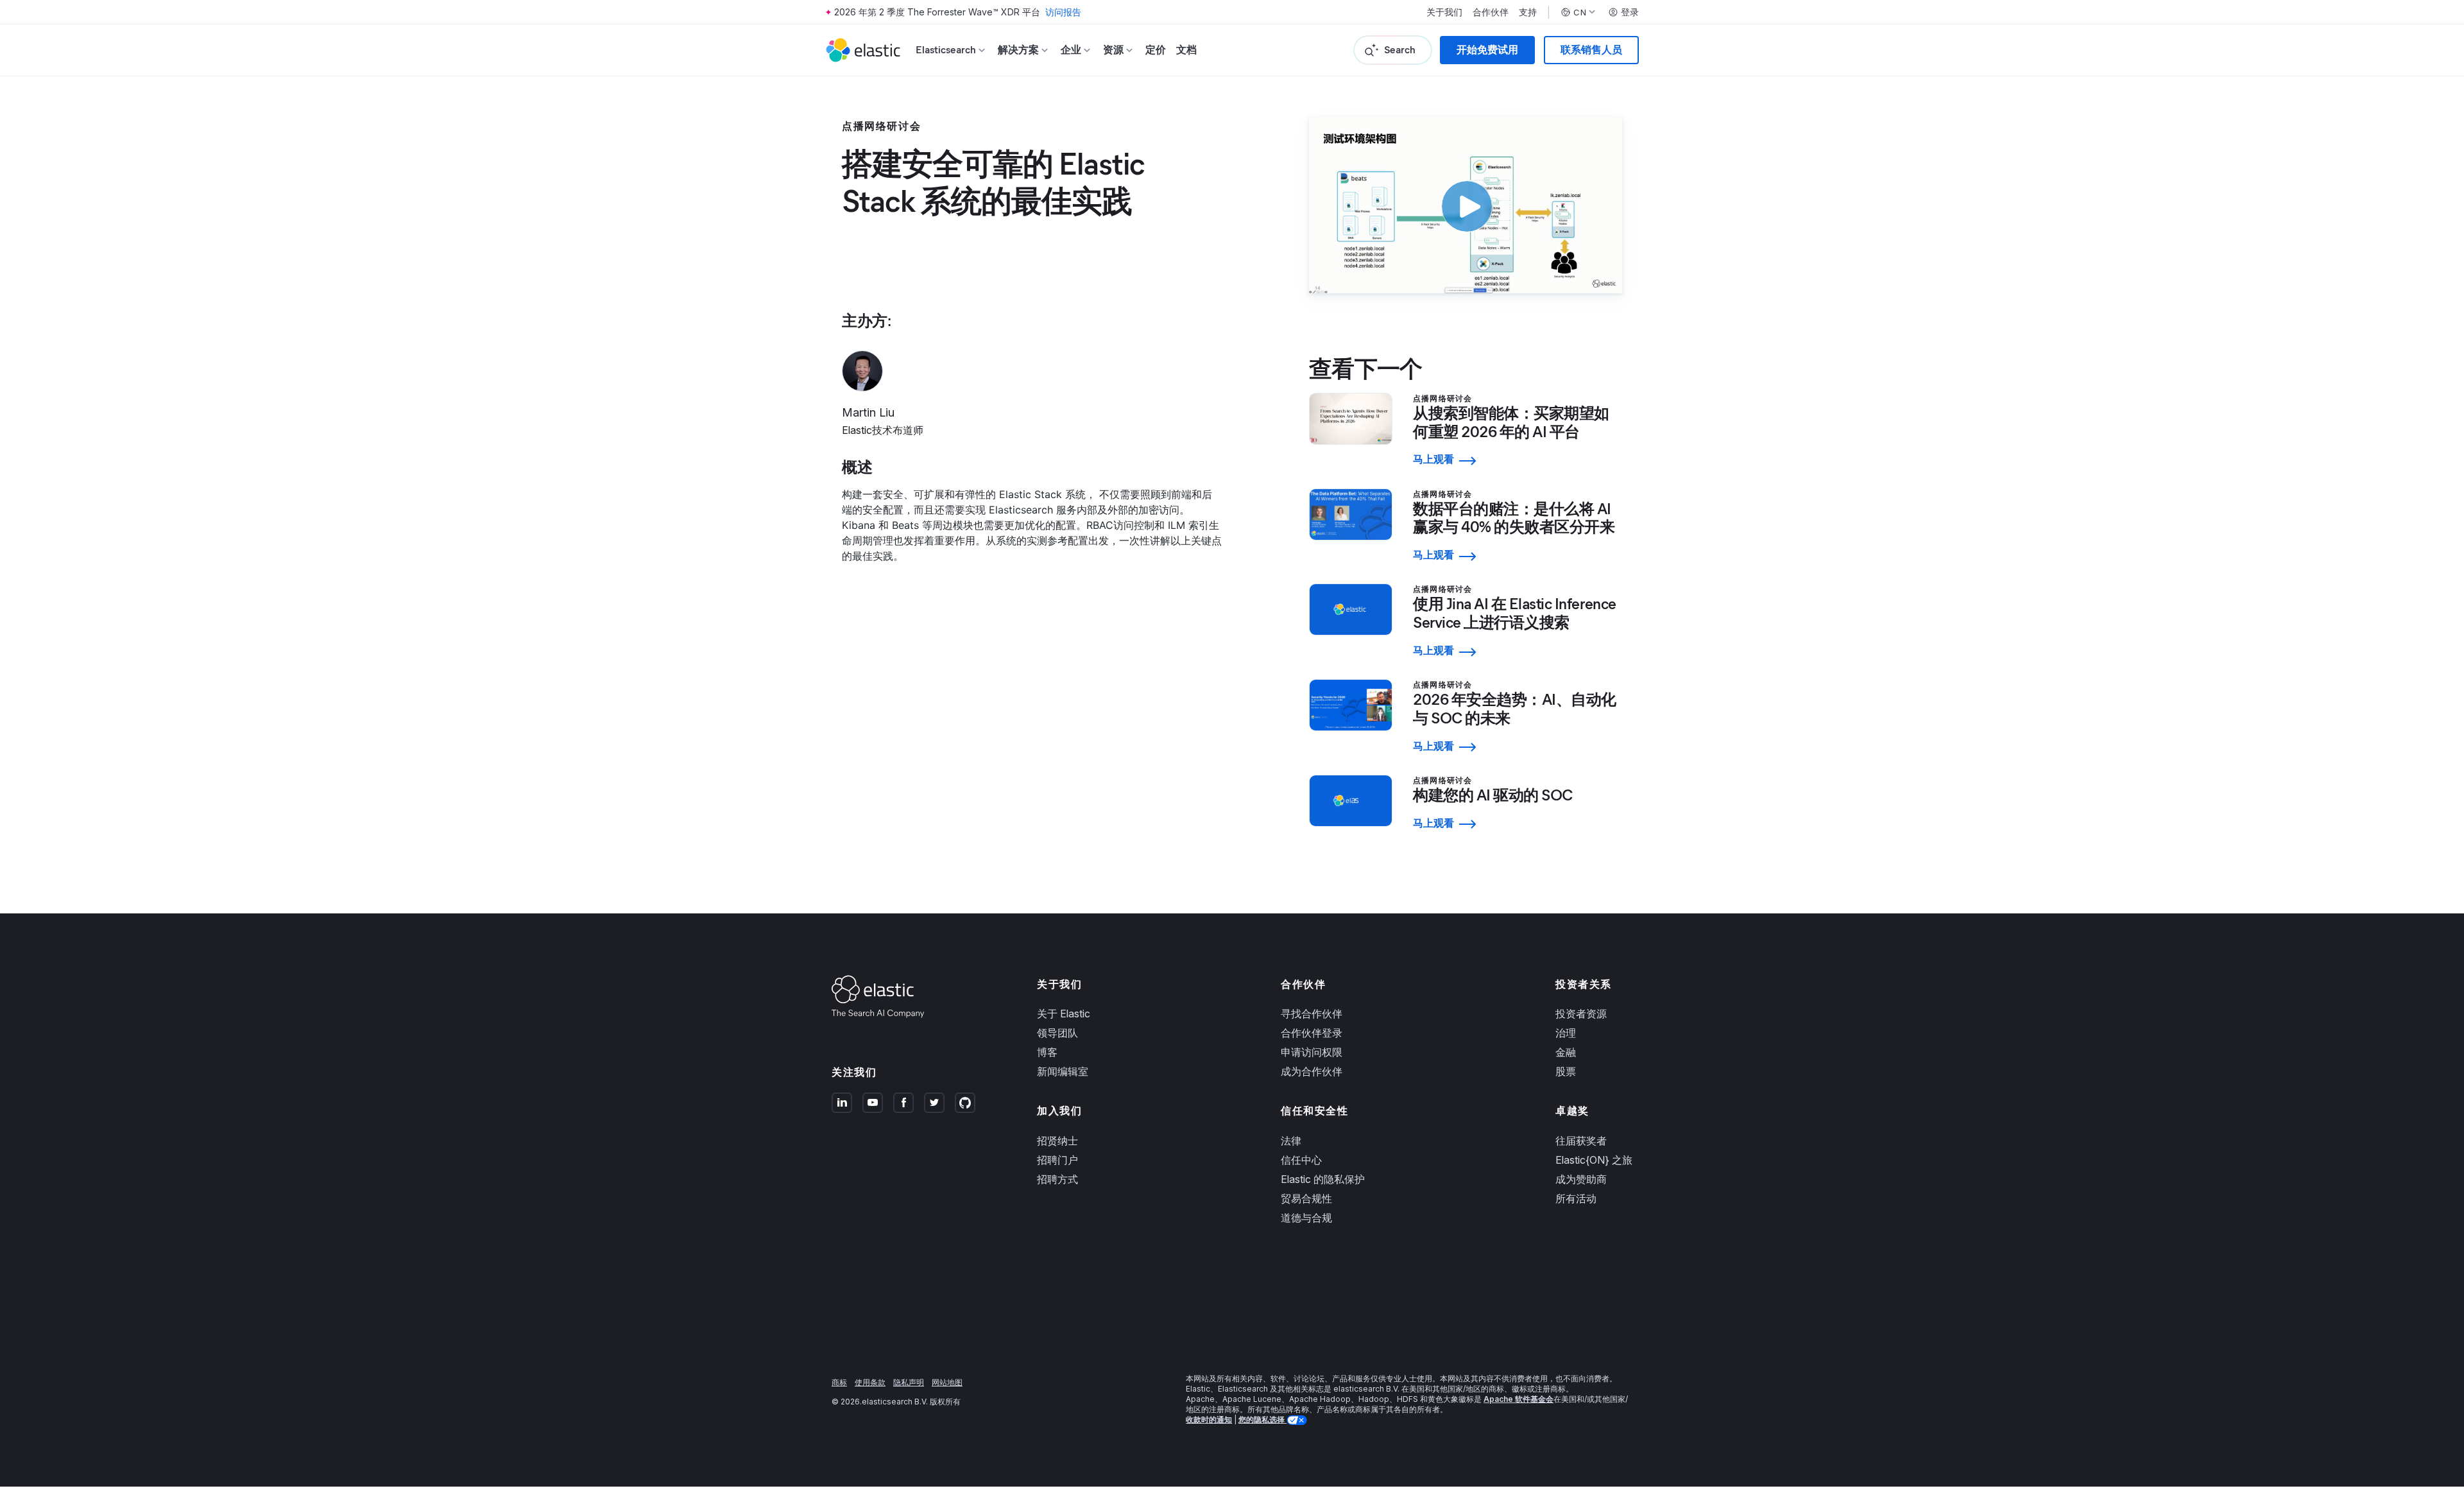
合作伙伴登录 (1312, 1033)
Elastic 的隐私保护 (1323, 1179)
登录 (1630, 12)
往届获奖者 (1581, 1141)
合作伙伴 (1491, 12)
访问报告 (1063, 12)
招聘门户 (1057, 1160)
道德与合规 (1306, 1218)
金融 (1566, 1052)
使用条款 (870, 1382)
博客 (1047, 1052)
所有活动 (1576, 1198)
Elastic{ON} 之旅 (1594, 1160)
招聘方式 (1057, 1179)
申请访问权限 (1312, 1052)
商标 (839, 1382)
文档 (1186, 50)
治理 (1566, 1033)
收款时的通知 (1209, 1420)
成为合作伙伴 (1312, 1071)
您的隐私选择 (1262, 1420)
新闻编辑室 (1063, 1071)
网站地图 (947, 1382)
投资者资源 (1581, 1014)
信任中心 (1301, 1160)
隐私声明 (909, 1382)
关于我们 (1444, 12)
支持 (1528, 12)
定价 (1156, 50)
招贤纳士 (1057, 1141)
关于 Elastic (1064, 1014)
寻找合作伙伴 (1312, 1014)
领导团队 (1057, 1033)
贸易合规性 (1306, 1198)
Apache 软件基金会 (1519, 1399)
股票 (1566, 1071)
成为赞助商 (1581, 1179)
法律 (1291, 1141)
